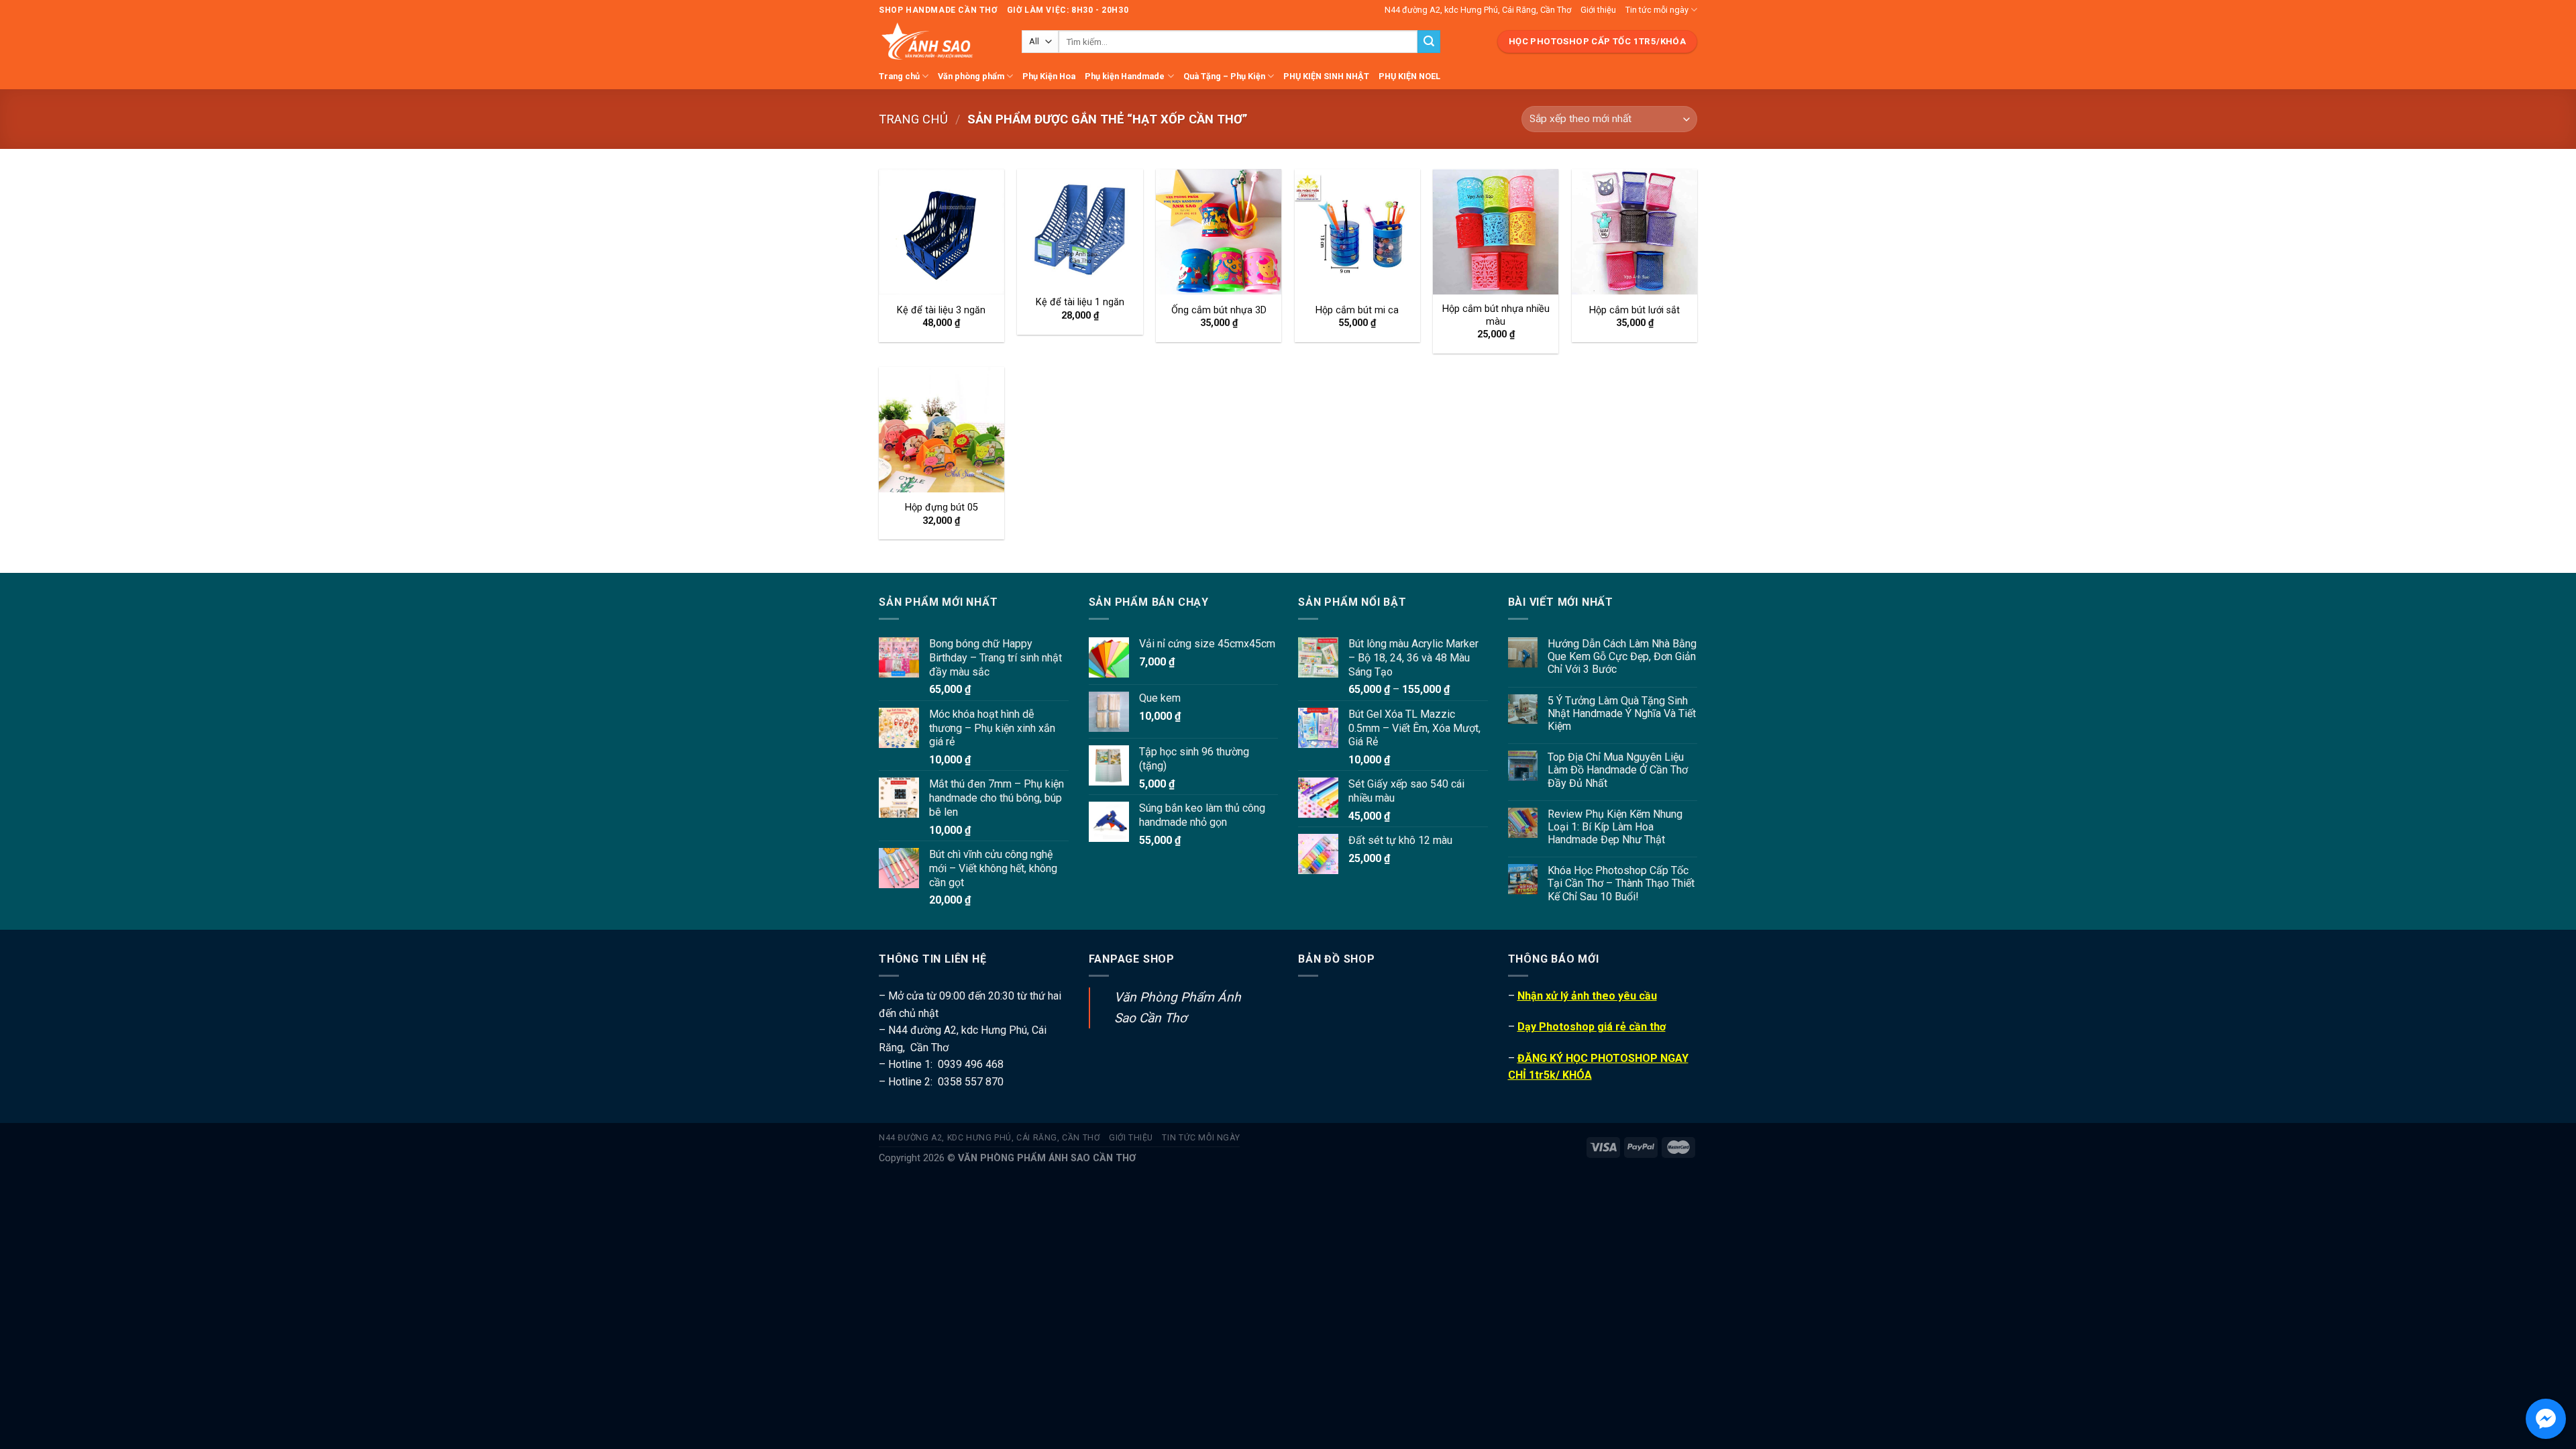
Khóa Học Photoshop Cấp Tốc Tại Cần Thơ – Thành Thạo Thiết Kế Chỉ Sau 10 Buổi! (1621, 883)
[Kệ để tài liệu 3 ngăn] (942, 232)
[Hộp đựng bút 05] (942, 430)
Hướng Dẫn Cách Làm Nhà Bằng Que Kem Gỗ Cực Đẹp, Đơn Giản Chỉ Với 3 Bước (1622, 656)
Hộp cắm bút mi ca (1357, 310)
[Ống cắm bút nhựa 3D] (1219, 232)
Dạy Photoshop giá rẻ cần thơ (1592, 1027)
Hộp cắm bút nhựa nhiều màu (1496, 315)
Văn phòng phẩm (971, 76)
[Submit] (1429, 42)
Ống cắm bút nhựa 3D (1219, 310)
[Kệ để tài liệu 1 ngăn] (1080, 228)
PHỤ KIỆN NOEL (1409, 76)
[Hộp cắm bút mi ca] (1357, 232)
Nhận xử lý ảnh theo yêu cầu (1587, 996)
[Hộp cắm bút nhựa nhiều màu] (1496, 232)
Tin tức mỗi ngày (1657, 10)
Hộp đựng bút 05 (942, 507)
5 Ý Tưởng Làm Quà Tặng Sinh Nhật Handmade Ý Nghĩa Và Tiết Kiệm (1622, 713)
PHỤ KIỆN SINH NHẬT (1326, 76)
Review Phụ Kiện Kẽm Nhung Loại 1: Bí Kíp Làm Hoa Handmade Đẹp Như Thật (1615, 827)
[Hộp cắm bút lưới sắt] (1634, 232)
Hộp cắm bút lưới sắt (1634, 310)
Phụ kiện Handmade (1125, 76)
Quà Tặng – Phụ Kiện (1224, 76)
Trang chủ (899, 76)
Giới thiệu (1598, 10)
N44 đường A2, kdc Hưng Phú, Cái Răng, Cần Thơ (1478, 10)
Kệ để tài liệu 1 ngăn (1080, 302)
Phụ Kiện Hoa (1049, 76)
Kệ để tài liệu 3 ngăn (941, 310)
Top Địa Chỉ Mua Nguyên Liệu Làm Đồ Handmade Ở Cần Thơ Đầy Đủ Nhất (1618, 770)
